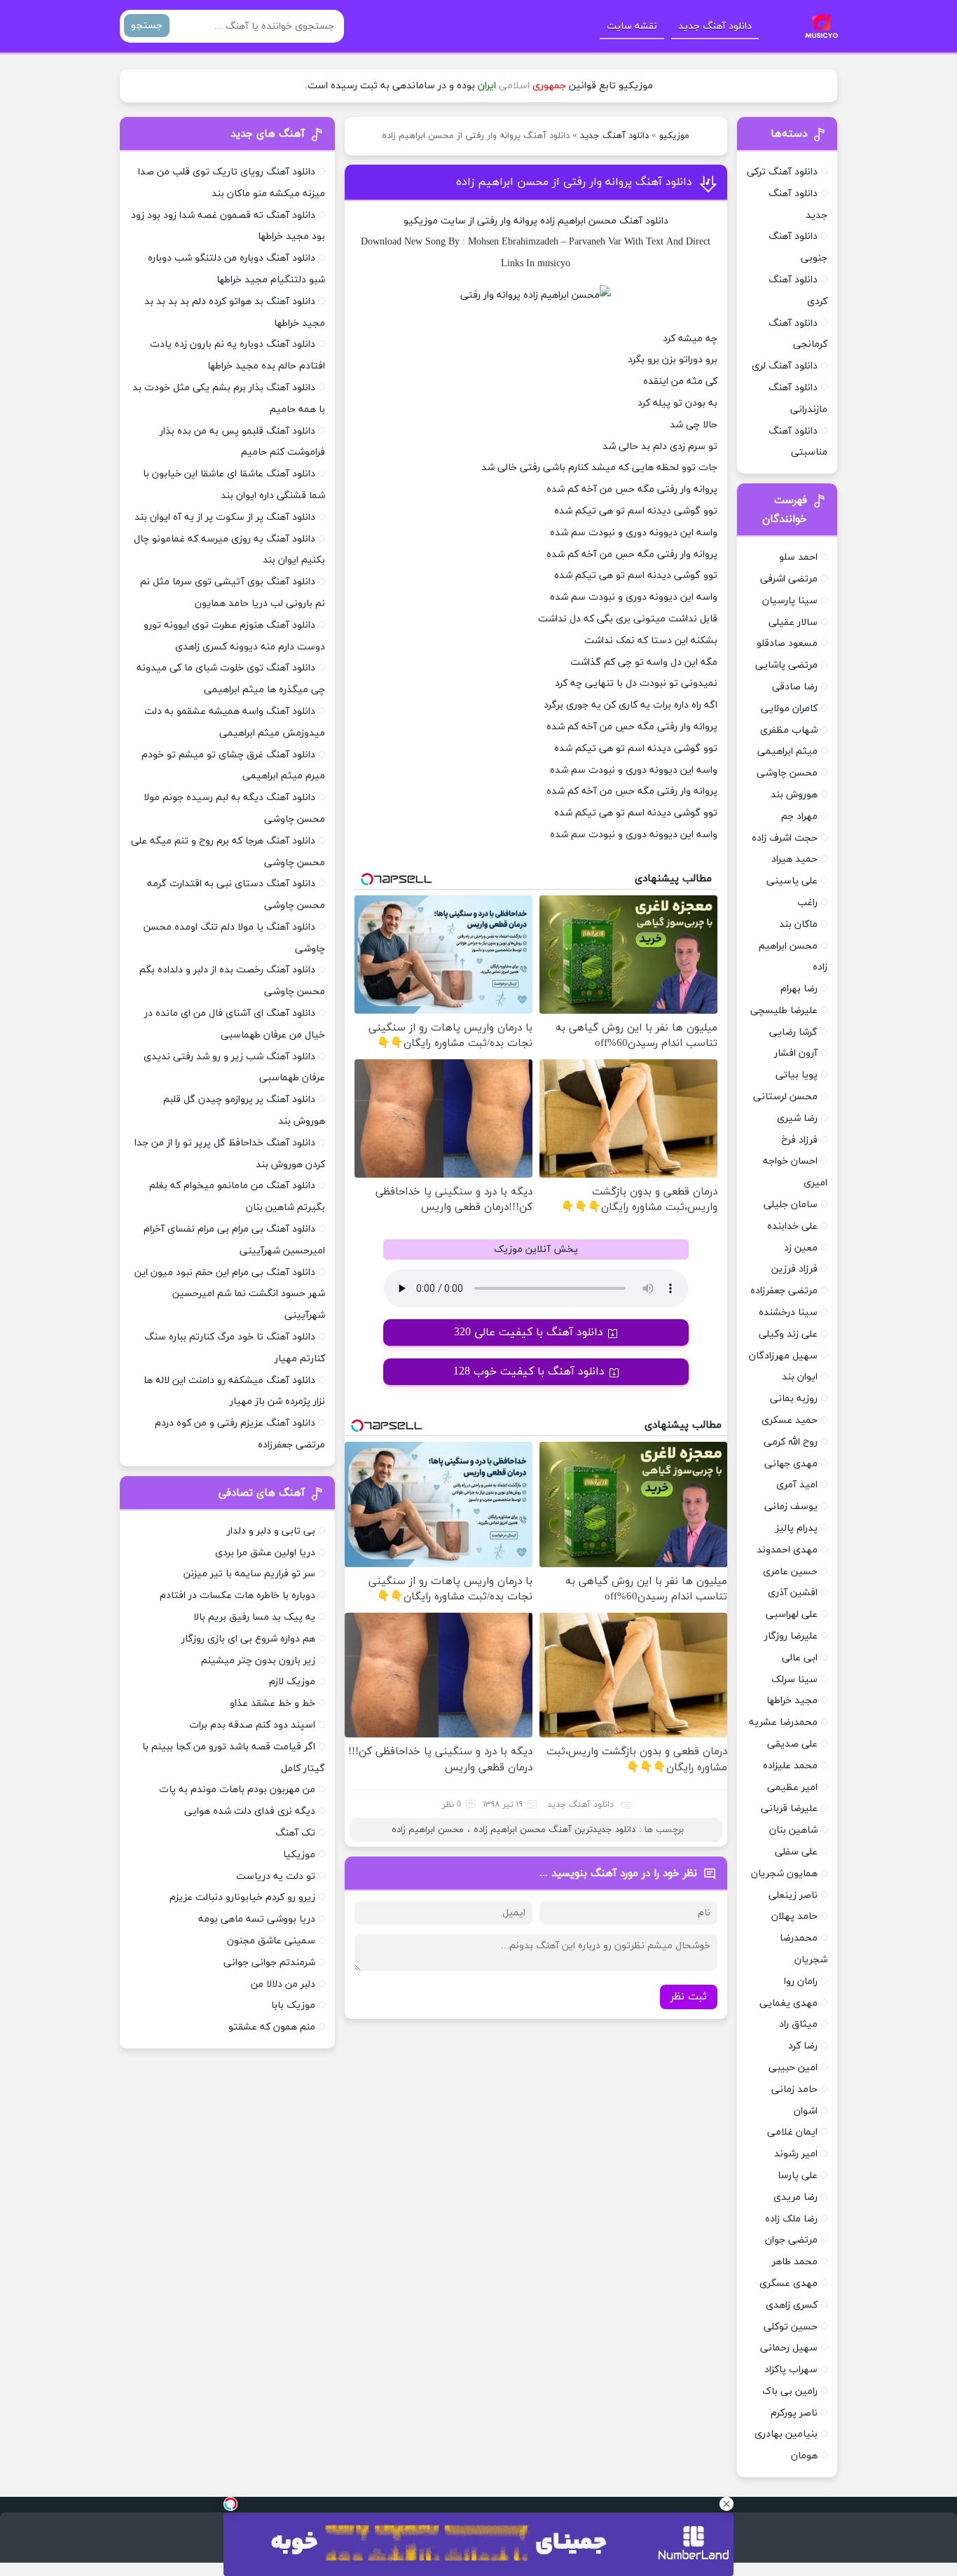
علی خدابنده (792, 1226)
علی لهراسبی (792, 1614)
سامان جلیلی (791, 1205)
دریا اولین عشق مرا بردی (265, 1553)
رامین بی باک (790, 2391)
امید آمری (797, 1485)
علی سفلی (796, 1852)
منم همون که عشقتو (272, 2027)
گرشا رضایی (793, 1032)
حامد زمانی (794, 2089)
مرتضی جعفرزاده (784, 1291)
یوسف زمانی (791, 1507)
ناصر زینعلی (793, 1895)
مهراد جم (799, 817)
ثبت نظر (689, 1997)
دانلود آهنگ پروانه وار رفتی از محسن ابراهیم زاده (574, 182)
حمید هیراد (794, 859)
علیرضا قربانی (789, 1809)
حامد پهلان (794, 1916)
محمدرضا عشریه (783, 1722)
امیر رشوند (796, 2154)
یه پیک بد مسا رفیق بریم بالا (254, 1617)
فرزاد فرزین (794, 1269)
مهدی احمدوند (787, 1550)
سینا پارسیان (790, 601)
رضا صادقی (795, 687)
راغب (807, 903)
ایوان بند (800, 1377)
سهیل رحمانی (789, 2348)
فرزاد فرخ (799, 1140)
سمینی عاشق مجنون (271, 1941)
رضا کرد (803, 2046)
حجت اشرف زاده (785, 838)
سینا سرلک (794, 1680)
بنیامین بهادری (786, 2434)
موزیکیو (674, 136)
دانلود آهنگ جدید (715, 26)
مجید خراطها (792, 1701)
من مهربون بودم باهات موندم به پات (237, 1790)
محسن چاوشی (787, 773)
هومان (804, 2456)
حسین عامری (790, 1572)
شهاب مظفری (789, 730)
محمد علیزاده (790, 1766)
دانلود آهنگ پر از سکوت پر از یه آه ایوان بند (225, 517)
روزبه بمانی (794, 1399)
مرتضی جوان (791, 2240)
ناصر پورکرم (794, 2413)
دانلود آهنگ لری (785, 366)
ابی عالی (800, 1658)
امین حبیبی (793, 2068)
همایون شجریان (784, 1874)
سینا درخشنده (788, 1313)
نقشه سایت (632, 26)
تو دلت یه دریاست (276, 1876)
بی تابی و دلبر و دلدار (271, 1531)
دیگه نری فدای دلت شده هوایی (250, 1811)
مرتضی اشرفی (789, 579)
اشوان (806, 2111)
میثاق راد (798, 2024)
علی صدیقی (792, 1744)
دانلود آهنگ (644, 221)
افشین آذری (793, 1593)
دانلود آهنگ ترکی (782, 172)
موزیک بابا (293, 2005)
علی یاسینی (792, 881)
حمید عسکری (790, 1420)
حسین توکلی (791, 2327)
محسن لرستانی (785, 1097)
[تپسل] (230, 2504)
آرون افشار (796, 1053)
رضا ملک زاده (791, 2219)
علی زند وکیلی (788, 1334)
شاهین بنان (793, 1830)
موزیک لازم (292, 1682)
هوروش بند (794, 795)
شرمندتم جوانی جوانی (269, 1963)
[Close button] (727, 2504)
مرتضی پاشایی (786, 665)
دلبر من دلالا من (283, 1984)
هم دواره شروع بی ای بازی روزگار (248, 1639)
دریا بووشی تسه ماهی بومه (257, 1919)
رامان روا (801, 1982)
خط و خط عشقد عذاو (273, 1703)
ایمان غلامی (792, 2132)
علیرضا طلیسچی (784, 1011)
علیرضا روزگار (791, 1636)
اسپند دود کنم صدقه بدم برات (252, 1725)
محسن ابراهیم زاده (428, 1830)
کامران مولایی (789, 709)
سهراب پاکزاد (791, 2370)
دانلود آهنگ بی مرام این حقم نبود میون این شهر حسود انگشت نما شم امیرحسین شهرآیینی (230, 1294)
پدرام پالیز (797, 1528)
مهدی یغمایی (789, 2003)
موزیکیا (299, 1855)
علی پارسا (798, 2176)
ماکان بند (798, 924)
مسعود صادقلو (787, 643)
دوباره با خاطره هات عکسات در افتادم (237, 1596)
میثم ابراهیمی (787, 751)
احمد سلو (798, 557)
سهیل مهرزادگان (783, 1356)
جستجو (147, 26)
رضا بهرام (799, 989)
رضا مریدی (796, 2197)
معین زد (801, 1248)
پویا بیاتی (797, 1075)
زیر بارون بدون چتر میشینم (258, 1661)
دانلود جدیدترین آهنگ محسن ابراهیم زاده (555, 1830)
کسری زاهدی (792, 2305)
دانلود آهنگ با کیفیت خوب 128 (529, 1372)
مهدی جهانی (791, 1464)
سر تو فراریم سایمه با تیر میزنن (249, 1574)
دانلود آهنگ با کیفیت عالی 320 (529, 1332)
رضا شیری (797, 1118)
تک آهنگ (295, 1833)
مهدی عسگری (789, 2284)
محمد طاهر (795, 2262)
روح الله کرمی (791, 1442)
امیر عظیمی (792, 1788)
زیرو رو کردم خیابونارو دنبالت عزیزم (242, 1897)
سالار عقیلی (793, 622)
